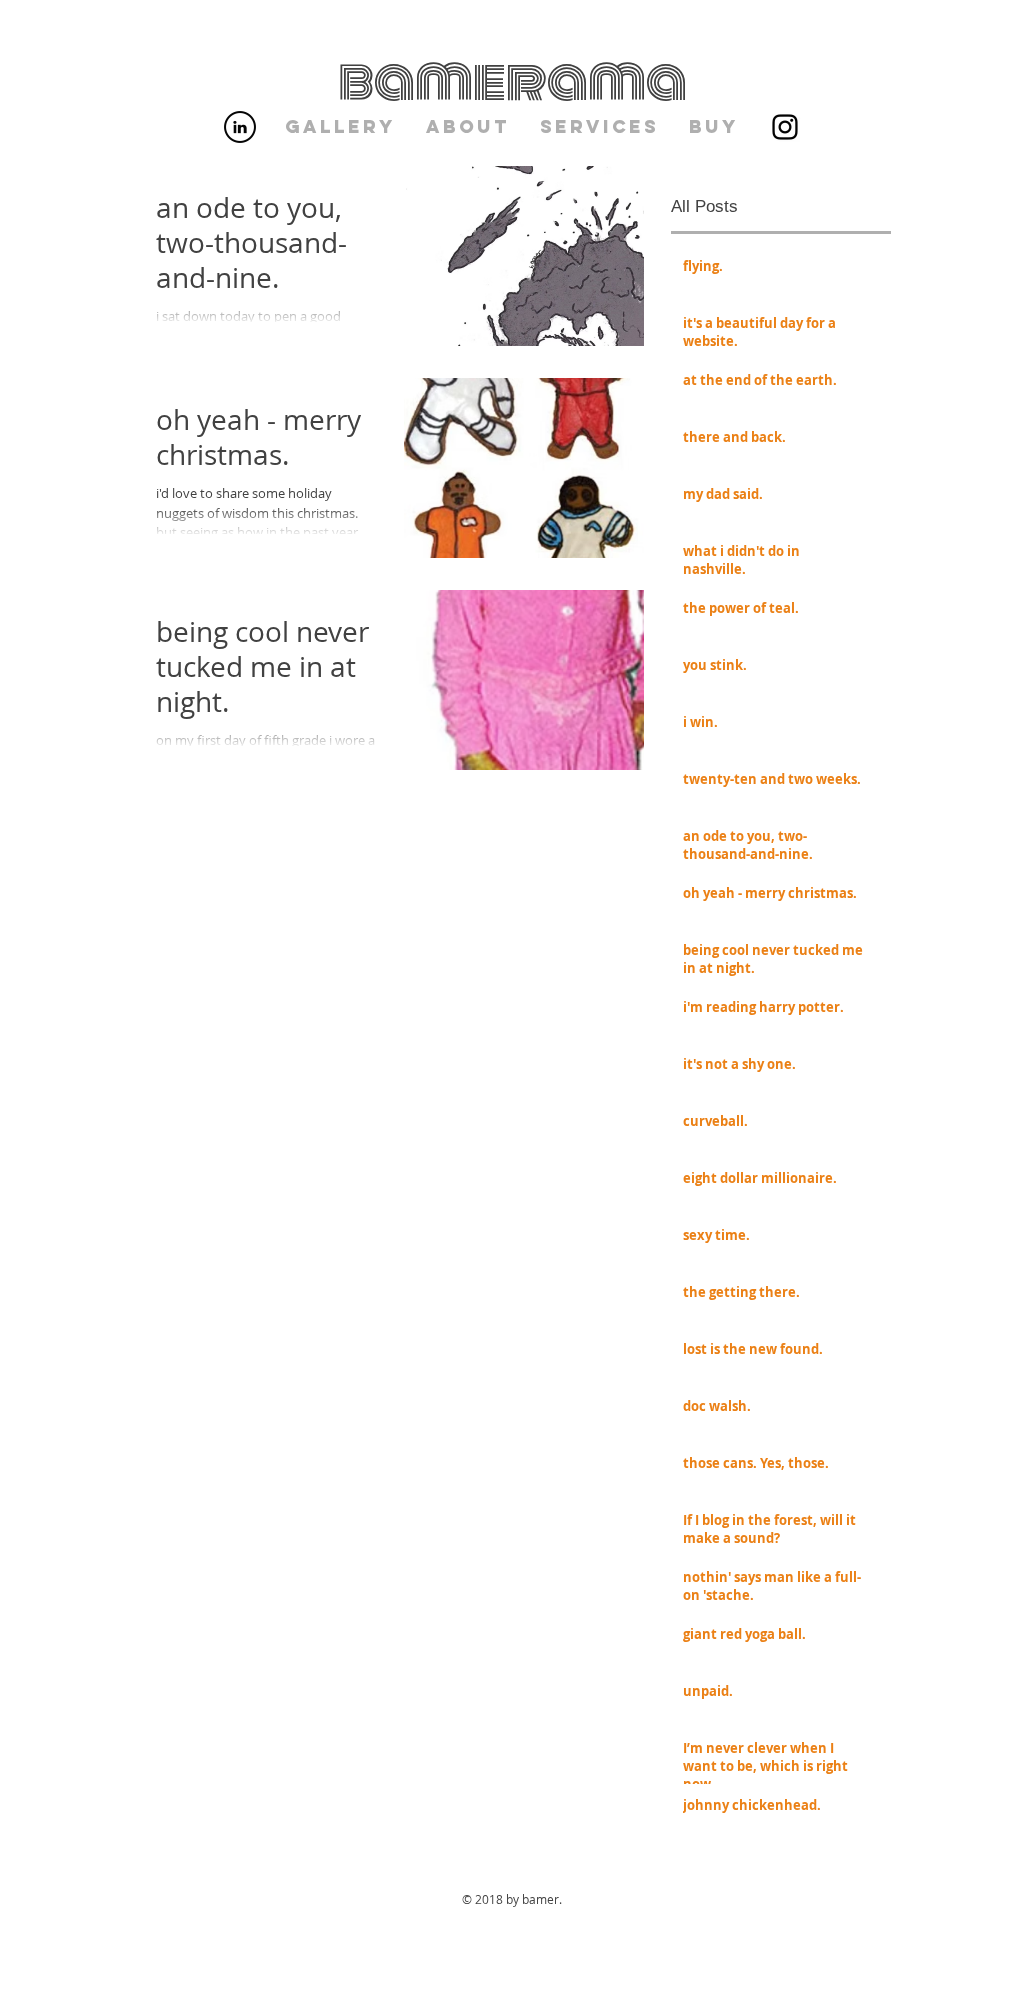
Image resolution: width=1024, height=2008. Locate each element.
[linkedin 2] (240, 127)
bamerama (512, 81)
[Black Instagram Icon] (785, 127)
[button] (340, 126)
